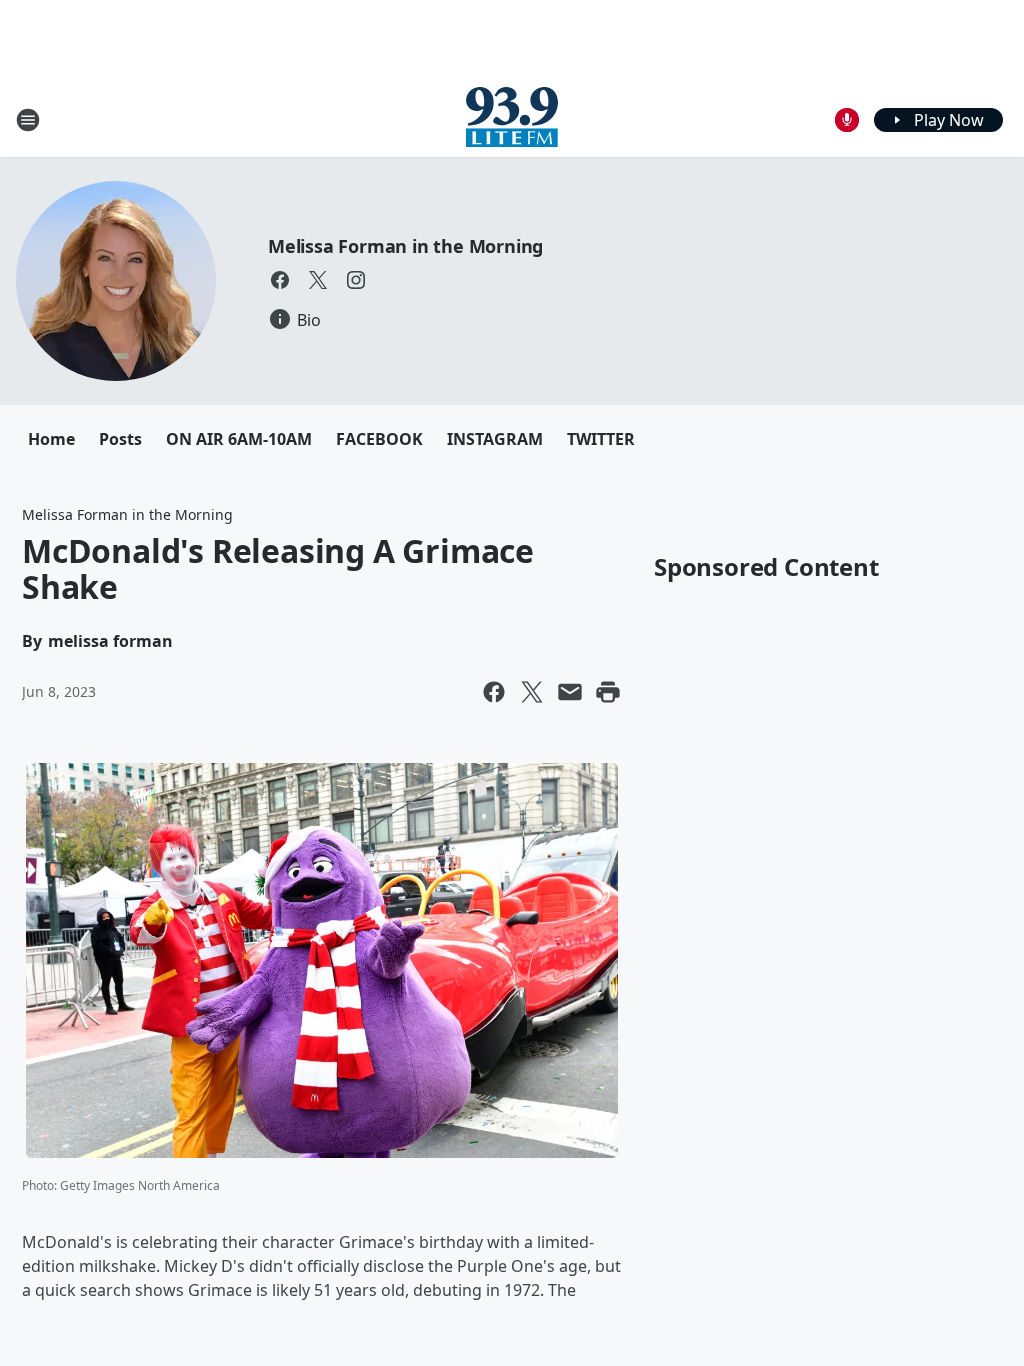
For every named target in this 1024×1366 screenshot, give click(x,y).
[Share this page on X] (532, 692)
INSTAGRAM (495, 439)
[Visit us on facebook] (280, 280)
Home (51, 439)
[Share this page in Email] (570, 692)
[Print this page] (608, 692)
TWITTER (601, 439)
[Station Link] (512, 119)
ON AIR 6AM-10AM (239, 439)
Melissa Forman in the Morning (405, 246)
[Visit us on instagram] (356, 280)
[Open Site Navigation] (28, 120)
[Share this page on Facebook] (494, 692)
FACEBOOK (379, 439)
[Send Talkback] (847, 120)
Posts (120, 439)
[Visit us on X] (318, 280)
